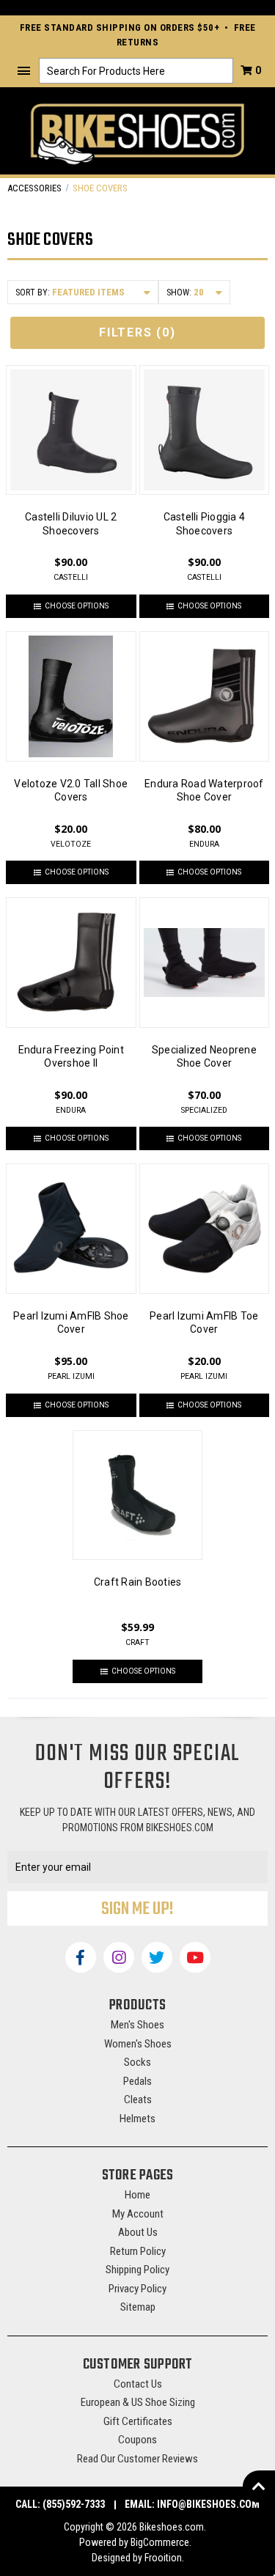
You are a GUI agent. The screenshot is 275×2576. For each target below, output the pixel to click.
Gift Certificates (138, 2421)
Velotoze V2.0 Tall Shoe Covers (71, 790)
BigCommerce (160, 2542)
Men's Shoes (137, 2025)
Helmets (137, 2119)
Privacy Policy (137, 2289)
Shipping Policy (137, 2270)
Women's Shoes (138, 2044)
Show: (179, 292)
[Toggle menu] (24, 71)
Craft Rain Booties (138, 1582)
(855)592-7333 (74, 2504)
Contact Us (138, 2384)
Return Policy (138, 2251)
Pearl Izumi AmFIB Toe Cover (204, 1322)
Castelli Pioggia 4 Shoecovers (205, 523)
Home (137, 2195)
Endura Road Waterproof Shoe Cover (204, 790)
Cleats (138, 2100)
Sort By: (33, 292)
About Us (138, 2232)
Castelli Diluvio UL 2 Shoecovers (71, 523)
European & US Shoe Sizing (138, 2402)
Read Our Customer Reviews (137, 2459)
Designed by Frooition (137, 2558)
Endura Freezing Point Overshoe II (71, 1056)
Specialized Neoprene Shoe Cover (204, 1056)
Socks (137, 2062)
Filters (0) (137, 332)
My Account (138, 2214)
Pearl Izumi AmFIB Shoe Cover (71, 1322)
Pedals (137, 2081)
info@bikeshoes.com (208, 2504)
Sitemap (138, 2307)
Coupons (137, 2440)
